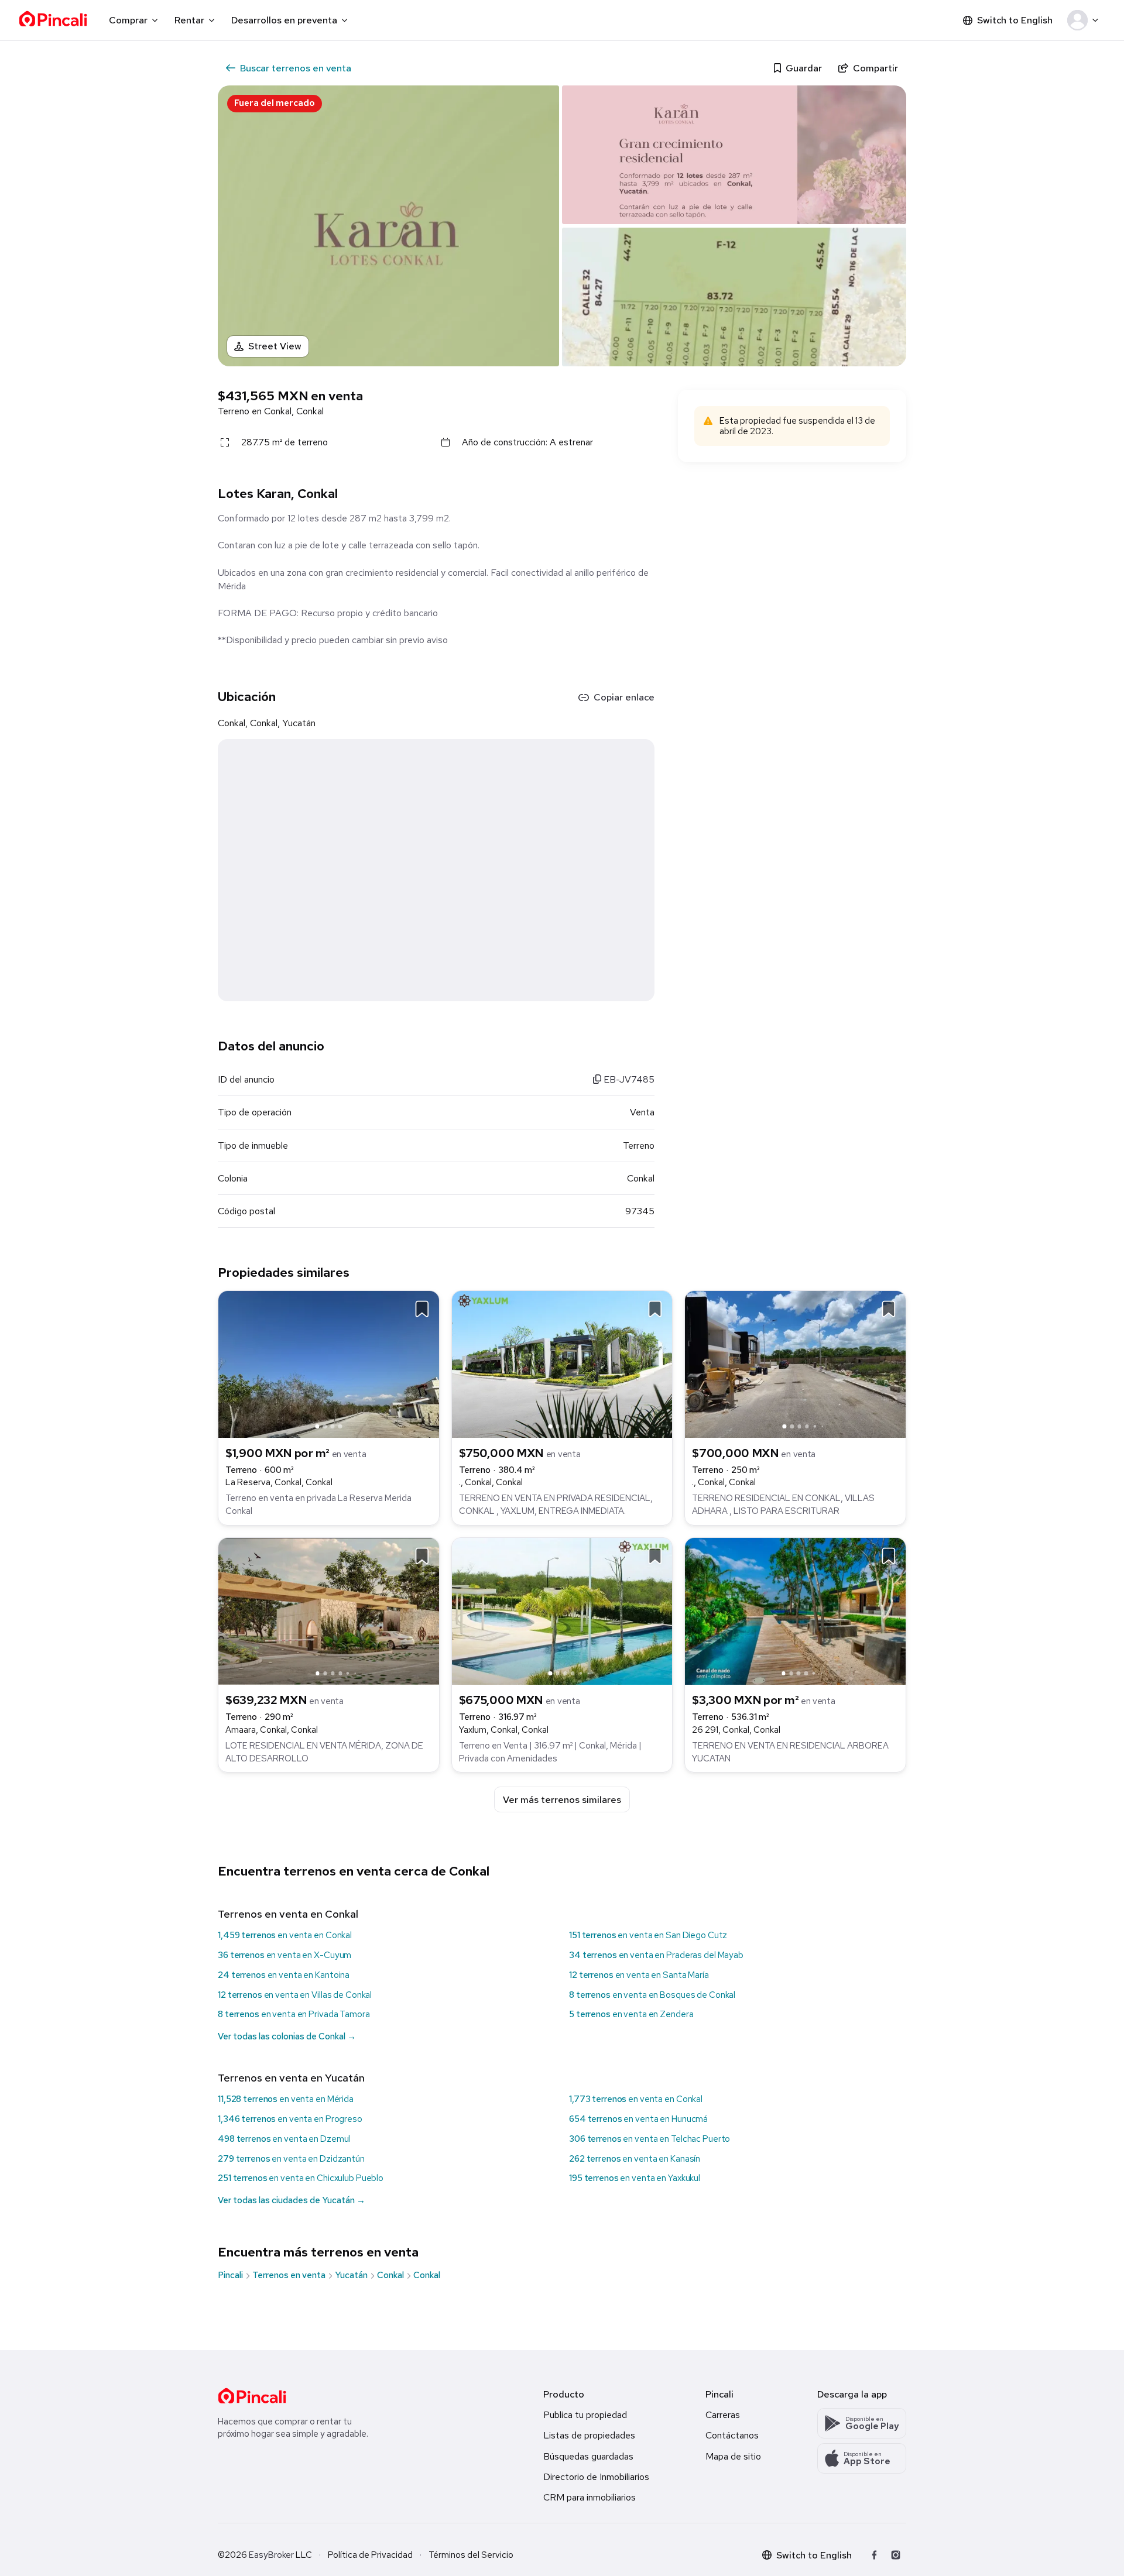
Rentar (189, 20)
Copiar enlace (624, 697)
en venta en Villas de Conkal (295, 1995)
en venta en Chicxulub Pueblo (301, 2178)
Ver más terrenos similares (562, 1800)
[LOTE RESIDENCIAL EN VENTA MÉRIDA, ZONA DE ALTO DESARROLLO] (329, 1610)
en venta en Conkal (285, 1935)
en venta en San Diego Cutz (648, 1935)
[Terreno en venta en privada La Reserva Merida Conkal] (329, 1363)
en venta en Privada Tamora (294, 2014)
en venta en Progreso (290, 2119)
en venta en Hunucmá (638, 2119)
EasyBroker (271, 2555)
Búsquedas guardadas (588, 2456)
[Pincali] (252, 2396)
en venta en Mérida (286, 2099)
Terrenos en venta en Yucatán (291, 2078)
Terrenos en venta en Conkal (288, 1914)
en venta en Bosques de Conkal (652, 1995)
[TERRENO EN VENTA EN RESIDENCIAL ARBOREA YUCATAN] (795, 1610)
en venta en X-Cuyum (285, 1955)
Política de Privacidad (370, 2555)
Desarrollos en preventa (284, 20)
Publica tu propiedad (585, 2415)
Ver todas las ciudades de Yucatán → (292, 2200)
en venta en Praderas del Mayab (656, 1955)
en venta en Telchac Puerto (650, 2139)
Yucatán (351, 2275)
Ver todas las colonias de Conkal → (287, 2036)
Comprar (128, 20)
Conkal (390, 2275)
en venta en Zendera (631, 2014)
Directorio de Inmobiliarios (596, 2477)
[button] (1085, 20)
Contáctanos (732, 2435)
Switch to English (1015, 20)
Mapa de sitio (733, 2456)
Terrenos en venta (289, 2275)
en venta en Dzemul (284, 2139)
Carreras (723, 2415)
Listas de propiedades (589, 2435)
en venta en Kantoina (284, 1975)
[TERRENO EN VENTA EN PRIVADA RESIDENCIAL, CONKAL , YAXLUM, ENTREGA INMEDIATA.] (562, 1363)
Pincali (230, 2275)
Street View (275, 346)
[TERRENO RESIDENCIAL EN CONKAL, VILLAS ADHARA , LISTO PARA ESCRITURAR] (795, 1363)
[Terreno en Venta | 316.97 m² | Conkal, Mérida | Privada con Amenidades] (562, 1610)
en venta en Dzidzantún (291, 2159)
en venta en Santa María (639, 1975)
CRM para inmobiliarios (590, 2497)
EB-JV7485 (628, 1079)
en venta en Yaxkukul (635, 2178)
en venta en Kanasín (635, 2159)
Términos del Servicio (471, 2555)
